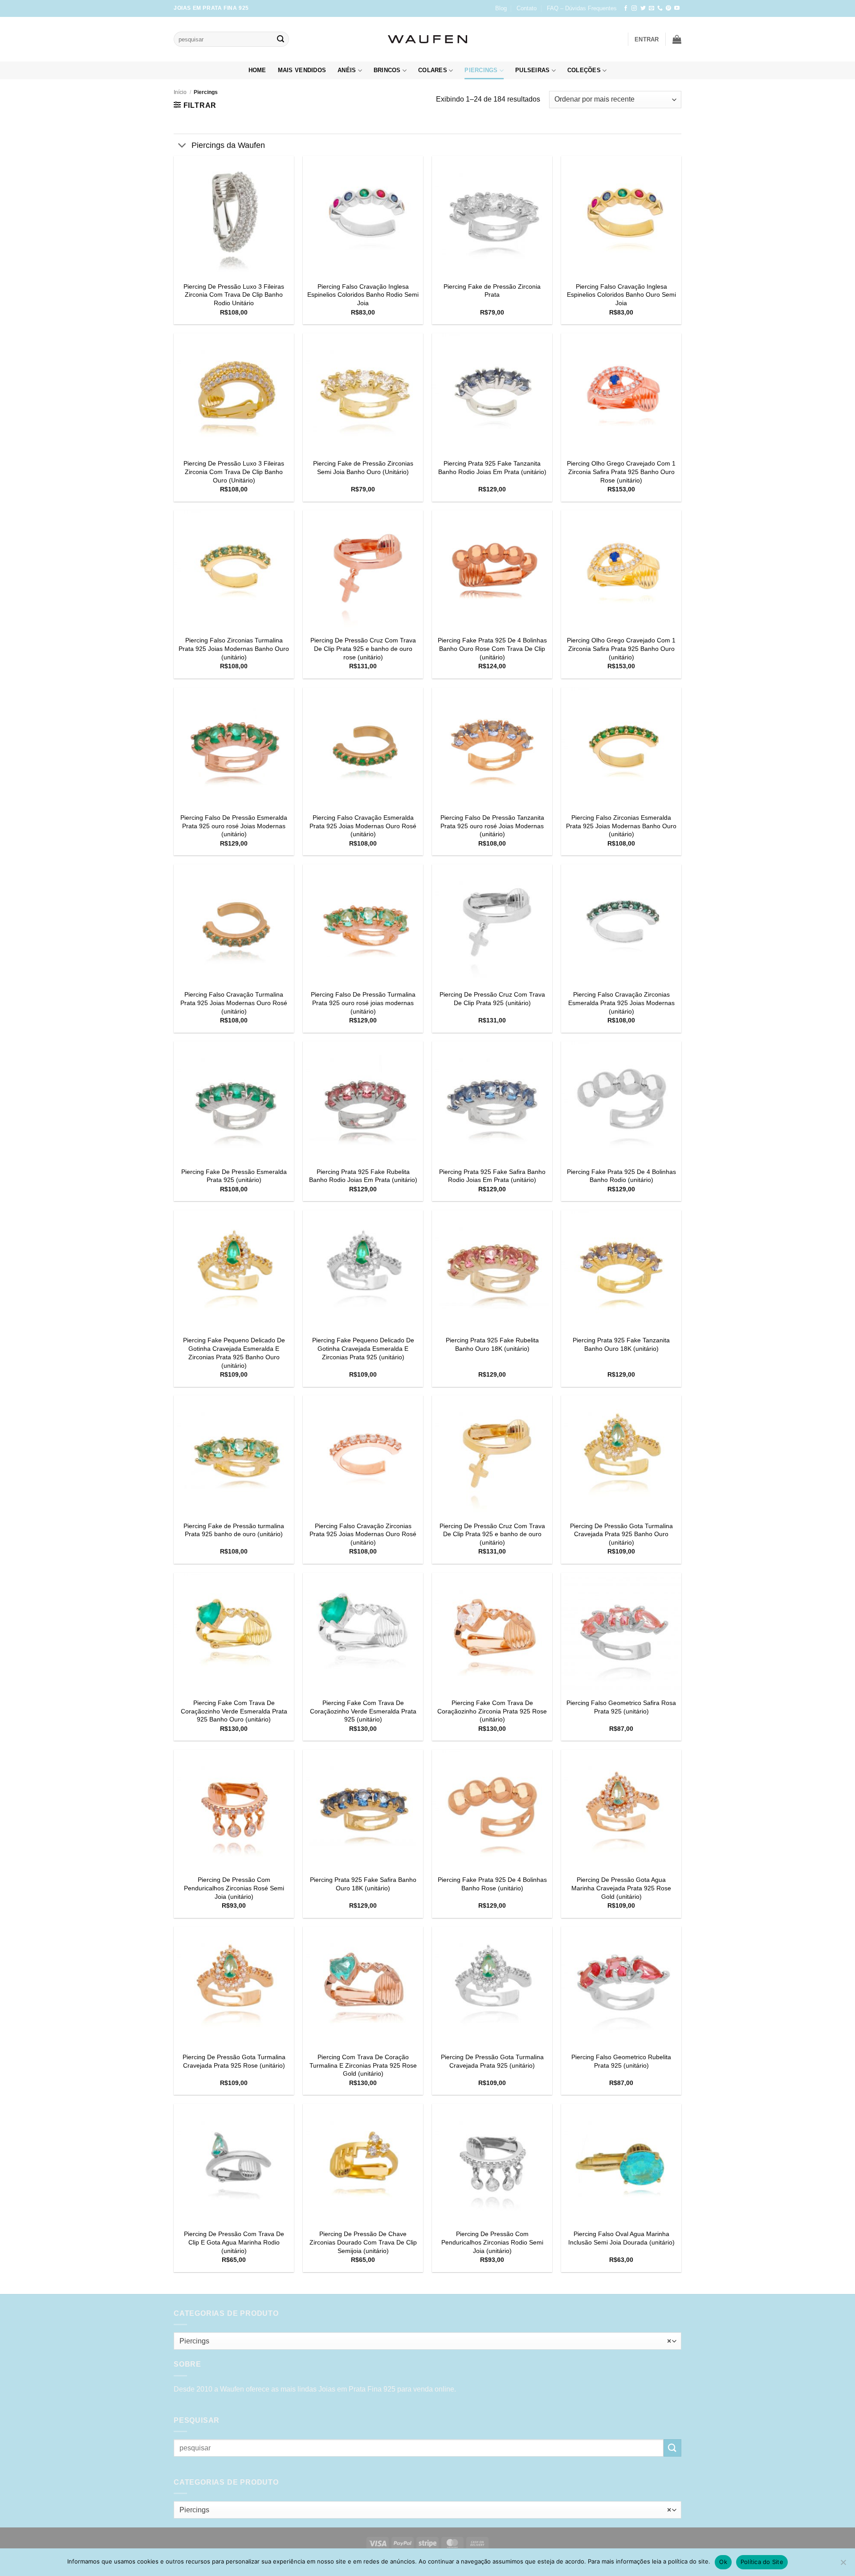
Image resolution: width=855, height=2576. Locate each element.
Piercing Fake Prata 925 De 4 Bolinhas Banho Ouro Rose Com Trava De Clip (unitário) (492, 648)
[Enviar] (281, 39)
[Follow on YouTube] (677, 8)
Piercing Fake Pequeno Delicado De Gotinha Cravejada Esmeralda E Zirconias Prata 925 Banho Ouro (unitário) (234, 1353)
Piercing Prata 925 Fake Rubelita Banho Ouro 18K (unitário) (492, 1344)
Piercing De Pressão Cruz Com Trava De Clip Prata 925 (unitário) (492, 999)
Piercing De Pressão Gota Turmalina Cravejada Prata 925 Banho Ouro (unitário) (621, 1534)
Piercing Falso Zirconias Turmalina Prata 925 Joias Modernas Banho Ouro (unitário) (234, 648)
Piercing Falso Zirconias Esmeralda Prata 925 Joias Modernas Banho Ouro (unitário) (621, 826)
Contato (527, 8)
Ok (723, 2562)
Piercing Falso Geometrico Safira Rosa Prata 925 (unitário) (621, 1707)
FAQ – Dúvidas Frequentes (582, 8)
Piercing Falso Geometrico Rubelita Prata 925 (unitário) (621, 2061)
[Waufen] (427, 39)
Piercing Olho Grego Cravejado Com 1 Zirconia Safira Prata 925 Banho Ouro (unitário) (621, 648)
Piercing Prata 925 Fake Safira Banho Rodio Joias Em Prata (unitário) (492, 1176)
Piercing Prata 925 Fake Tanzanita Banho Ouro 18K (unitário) (621, 1344)
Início (180, 92)
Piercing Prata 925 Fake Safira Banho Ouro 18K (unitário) (363, 1884)
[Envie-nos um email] (651, 8)
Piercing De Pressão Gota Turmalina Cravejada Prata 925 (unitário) (492, 2061)
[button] (647, 39)
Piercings (481, 70)
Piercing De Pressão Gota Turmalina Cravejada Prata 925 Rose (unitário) (234, 2061)
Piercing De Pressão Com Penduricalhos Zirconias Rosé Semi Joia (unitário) (234, 1888)
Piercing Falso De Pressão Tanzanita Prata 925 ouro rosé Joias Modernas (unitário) (492, 826)
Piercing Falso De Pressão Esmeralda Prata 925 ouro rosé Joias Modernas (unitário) (234, 826)
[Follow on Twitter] (643, 8)
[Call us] (660, 8)
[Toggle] (182, 146)
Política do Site (762, 2562)
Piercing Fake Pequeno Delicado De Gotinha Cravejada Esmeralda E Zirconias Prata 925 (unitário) (363, 1348)
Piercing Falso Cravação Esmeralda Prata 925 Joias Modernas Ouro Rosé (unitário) (363, 826)
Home (257, 70)
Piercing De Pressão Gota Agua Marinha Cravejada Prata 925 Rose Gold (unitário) (621, 1888)
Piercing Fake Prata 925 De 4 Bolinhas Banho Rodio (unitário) (621, 1176)
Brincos (387, 70)
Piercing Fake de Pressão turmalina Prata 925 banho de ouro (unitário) (234, 1530)
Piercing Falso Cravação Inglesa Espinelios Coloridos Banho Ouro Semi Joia (621, 295)
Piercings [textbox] (425, 2341)
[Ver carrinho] (677, 39)
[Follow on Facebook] (626, 8)
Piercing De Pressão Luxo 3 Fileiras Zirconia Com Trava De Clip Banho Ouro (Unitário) (234, 472)
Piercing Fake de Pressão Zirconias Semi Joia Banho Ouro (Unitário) (363, 468)
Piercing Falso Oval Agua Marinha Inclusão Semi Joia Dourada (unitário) (621, 2238)
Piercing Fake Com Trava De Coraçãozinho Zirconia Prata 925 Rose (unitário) (492, 1711)
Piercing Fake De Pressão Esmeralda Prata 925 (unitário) (234, 1176)
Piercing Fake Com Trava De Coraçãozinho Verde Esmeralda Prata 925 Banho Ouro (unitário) (234, 1711)
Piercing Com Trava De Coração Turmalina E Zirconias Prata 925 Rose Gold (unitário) (363, 2065)
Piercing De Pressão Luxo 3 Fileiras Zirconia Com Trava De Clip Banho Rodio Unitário (234, 295)
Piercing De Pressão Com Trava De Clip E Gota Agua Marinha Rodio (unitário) (234, 2242)
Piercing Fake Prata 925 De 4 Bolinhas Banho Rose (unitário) (492, 1884)
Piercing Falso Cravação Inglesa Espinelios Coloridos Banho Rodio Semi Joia (363, 295)
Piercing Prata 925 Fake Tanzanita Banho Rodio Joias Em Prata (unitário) (492, 468)
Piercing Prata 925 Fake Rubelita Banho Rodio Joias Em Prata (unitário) (363, 1176)
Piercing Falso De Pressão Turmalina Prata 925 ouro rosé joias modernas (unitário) (363, 1003)
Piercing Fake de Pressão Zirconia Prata (492, 291)
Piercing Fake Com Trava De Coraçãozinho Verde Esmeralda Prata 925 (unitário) (363, 1711)
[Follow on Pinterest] (668, 8)
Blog (501, 8)
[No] (843, 2565)
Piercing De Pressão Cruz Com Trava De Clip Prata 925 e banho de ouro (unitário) (492, 1534)
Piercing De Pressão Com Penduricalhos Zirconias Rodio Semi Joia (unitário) (492, 2242)
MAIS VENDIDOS (302, 70)
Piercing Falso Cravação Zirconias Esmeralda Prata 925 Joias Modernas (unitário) (621, 1003)
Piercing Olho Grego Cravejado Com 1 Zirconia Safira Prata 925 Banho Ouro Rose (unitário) (621, 472)
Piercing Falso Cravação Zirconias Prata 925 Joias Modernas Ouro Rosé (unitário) (363, 1534)
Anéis (347, 70)
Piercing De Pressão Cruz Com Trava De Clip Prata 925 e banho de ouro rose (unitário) (363, 648)
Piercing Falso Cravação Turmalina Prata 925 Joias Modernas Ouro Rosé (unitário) (234, 1003)
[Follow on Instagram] (634, 8)
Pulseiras (532, 70)
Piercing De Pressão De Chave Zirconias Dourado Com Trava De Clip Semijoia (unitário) (363, 2242)
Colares (433, 70)
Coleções (584, 70)
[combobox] (427, 2341)
